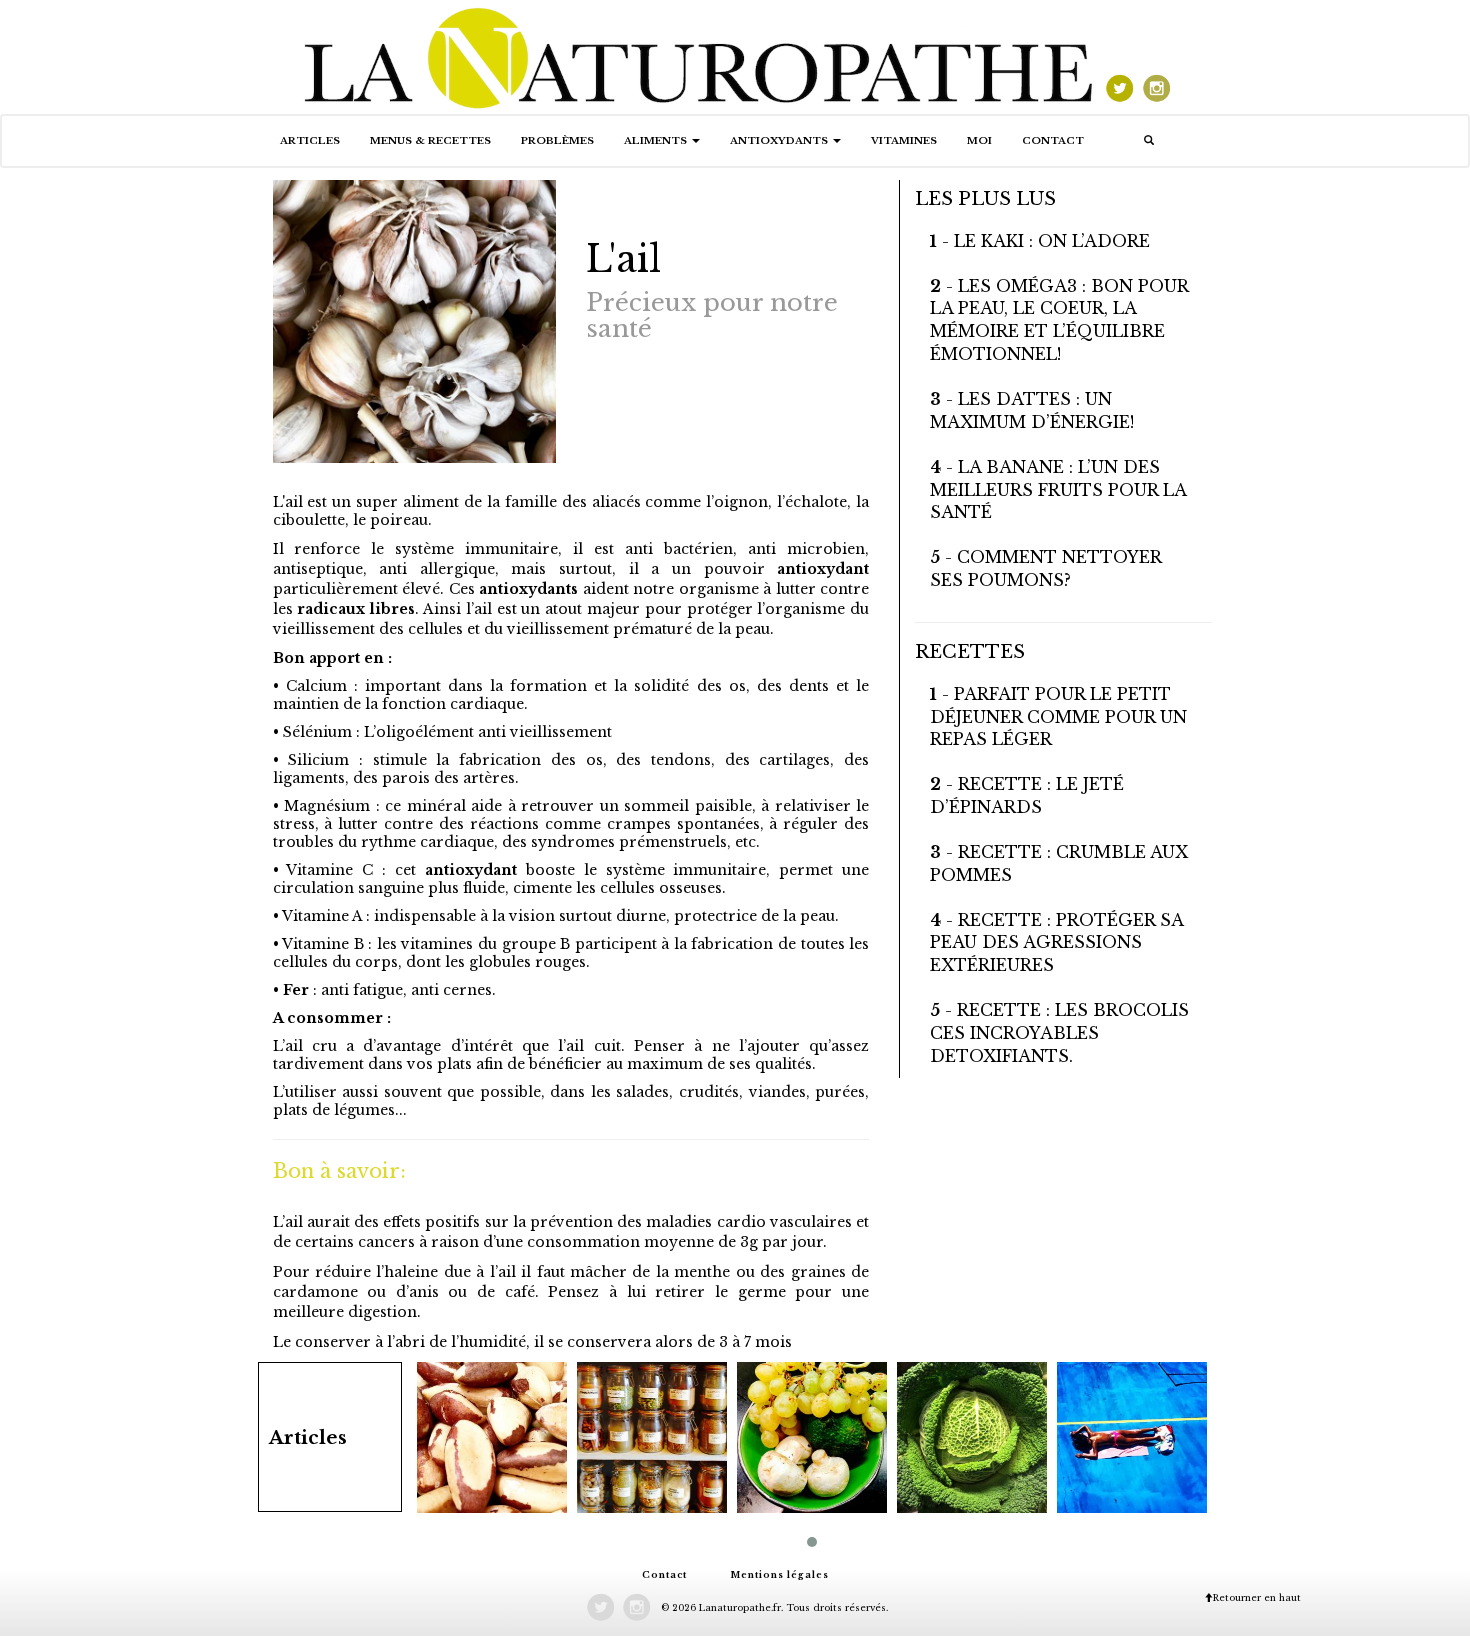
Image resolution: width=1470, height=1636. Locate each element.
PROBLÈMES (557, 140)
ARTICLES (310, 140)
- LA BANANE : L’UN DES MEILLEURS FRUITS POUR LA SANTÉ (1058, 490)
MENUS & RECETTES (430, 140)
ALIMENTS (657, 140)
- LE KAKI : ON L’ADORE (1040, 241)
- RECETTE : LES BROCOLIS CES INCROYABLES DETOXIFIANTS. (1059, 1033)
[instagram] (1155, 56)
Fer (296, 990)
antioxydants (527, 589)
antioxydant (817, 569)
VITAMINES (904, 140)
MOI (979, 140)
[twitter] (1118, 56)
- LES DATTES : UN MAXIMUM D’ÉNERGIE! (1032, 410)
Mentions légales (779, 1574)
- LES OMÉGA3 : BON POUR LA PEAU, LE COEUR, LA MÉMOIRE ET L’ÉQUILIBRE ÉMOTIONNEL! (1059, 320)
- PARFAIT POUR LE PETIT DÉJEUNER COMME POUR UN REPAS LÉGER (1058, 717)
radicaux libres (354, 609)
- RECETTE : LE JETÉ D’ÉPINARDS (1027, 795)
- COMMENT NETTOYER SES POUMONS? (1045, 568)
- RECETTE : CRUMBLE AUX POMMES (1059, 863)
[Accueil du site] (700, 56)
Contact (1053, 140)
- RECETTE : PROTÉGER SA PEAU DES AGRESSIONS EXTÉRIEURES (1056, 943)
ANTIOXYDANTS (780, 140)
